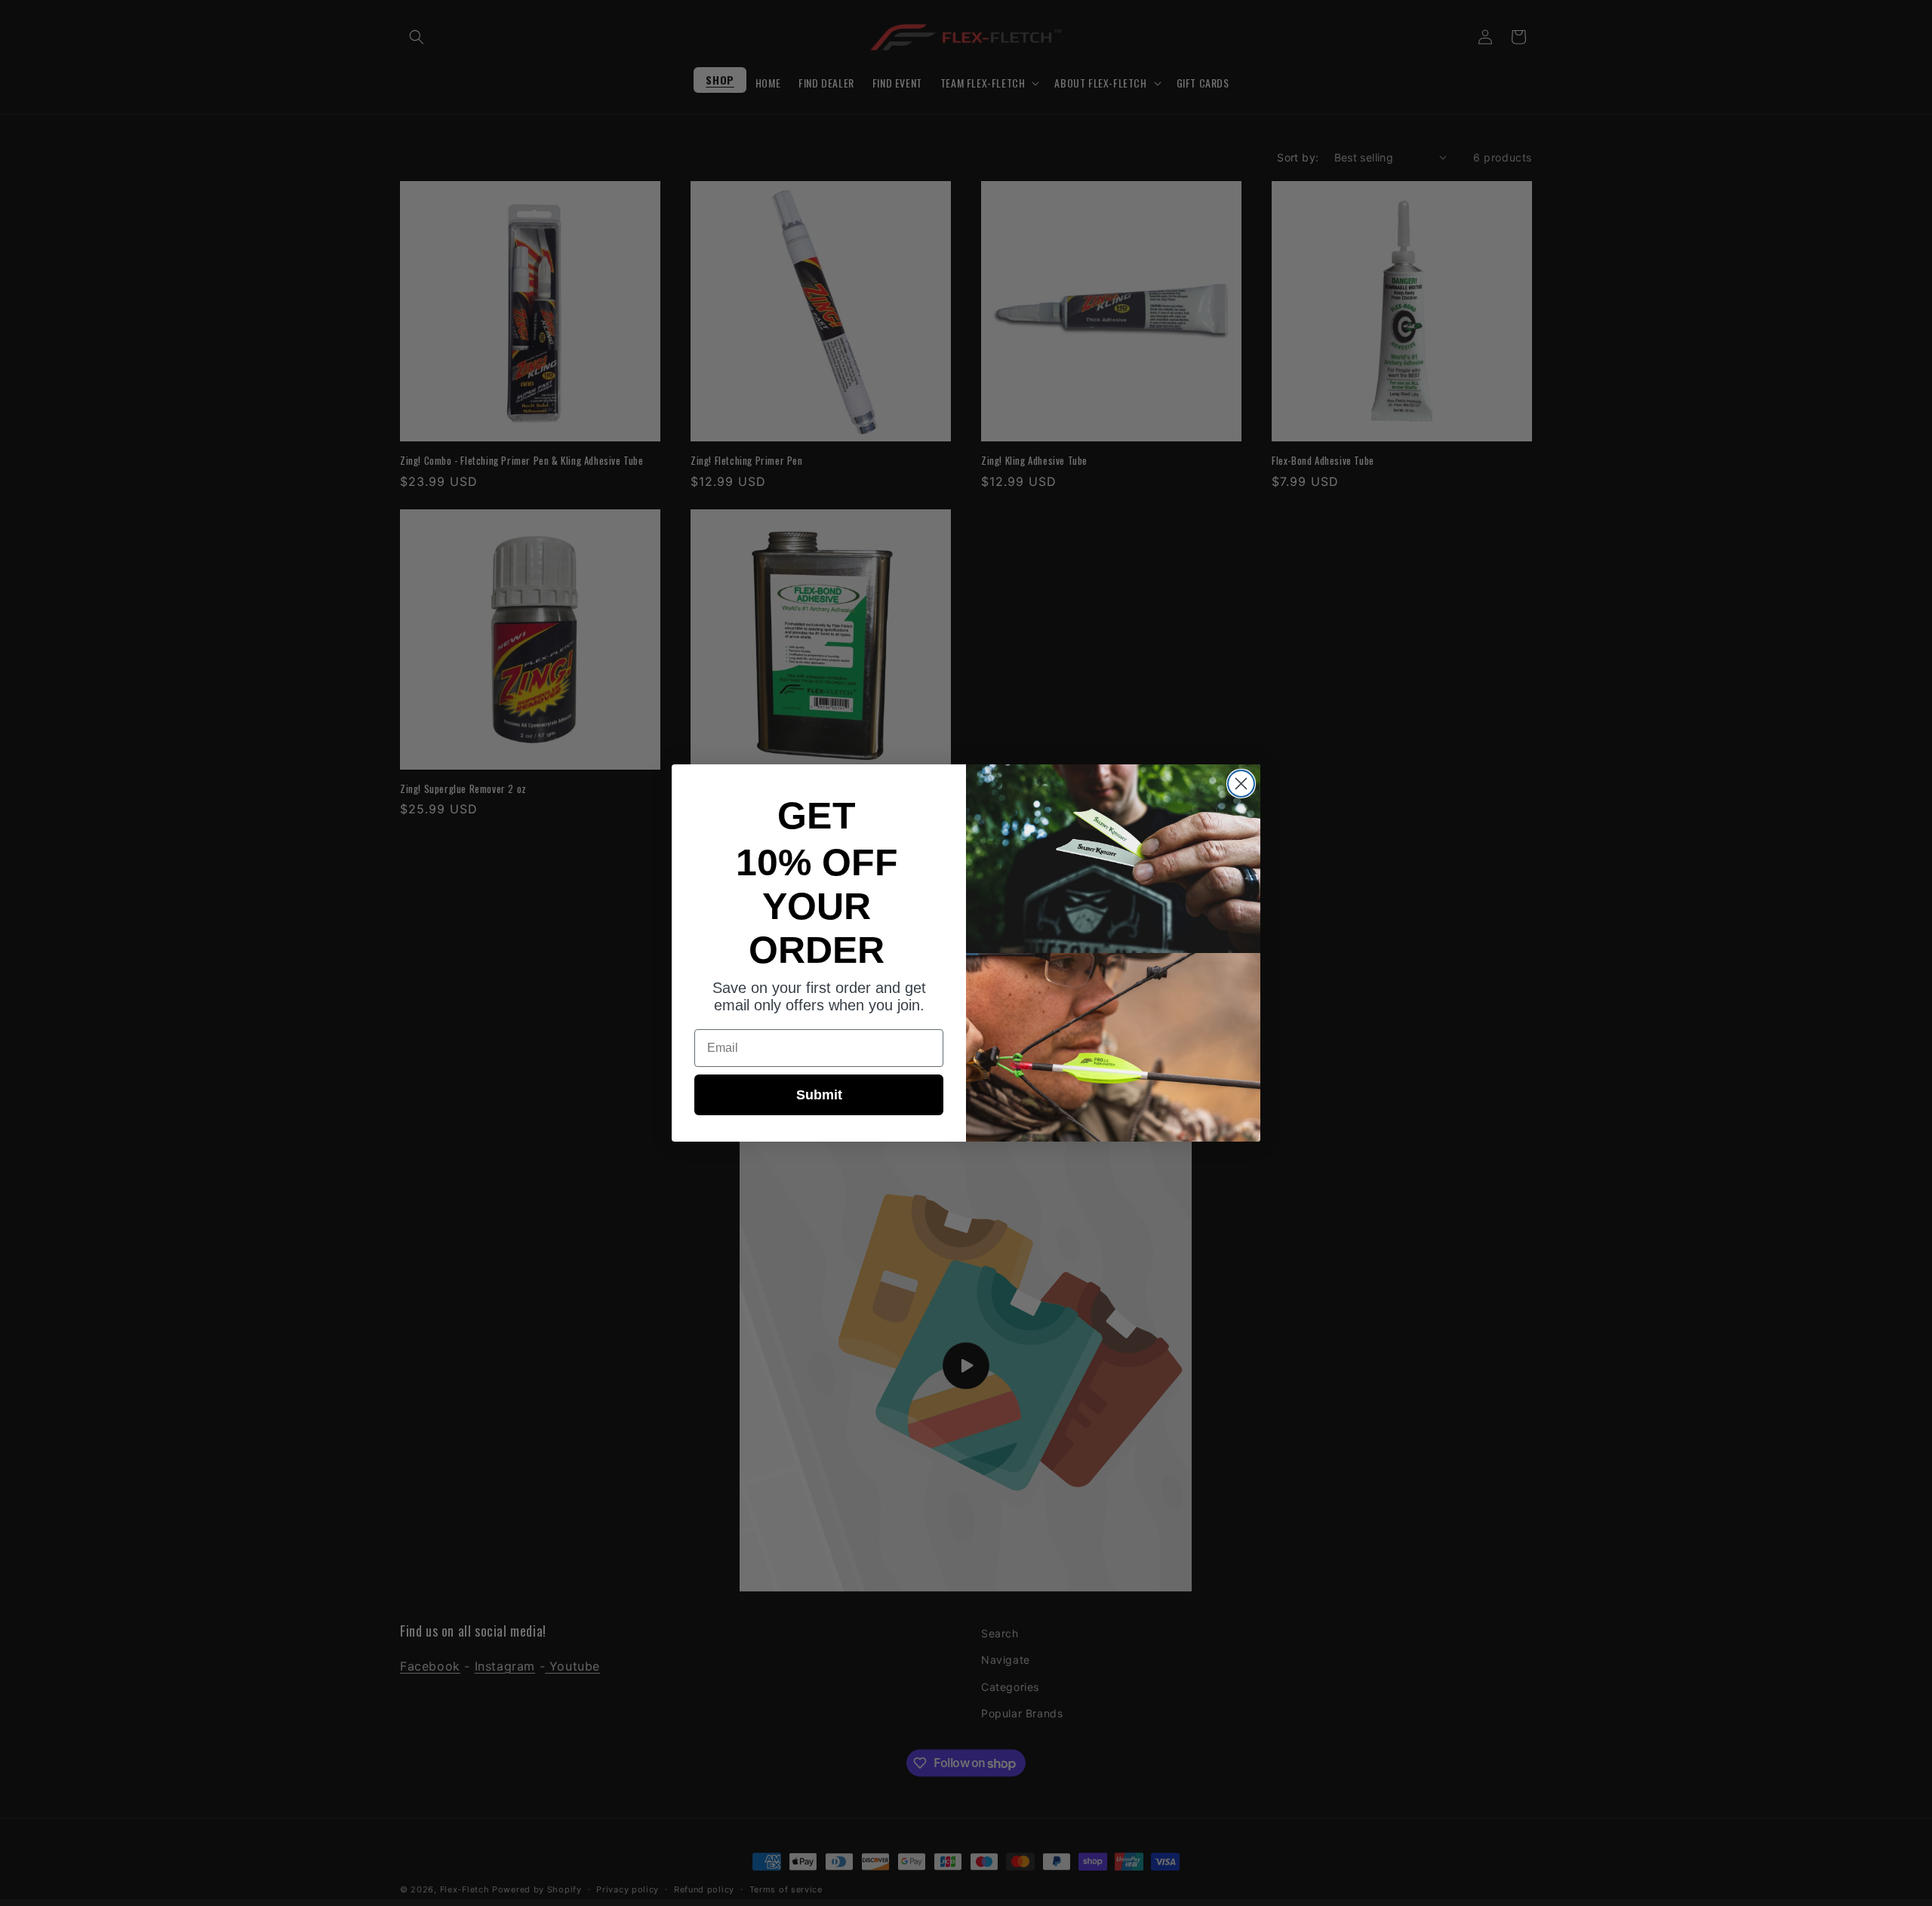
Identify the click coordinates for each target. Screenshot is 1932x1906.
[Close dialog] (1241, 784)
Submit (819, 1095)
